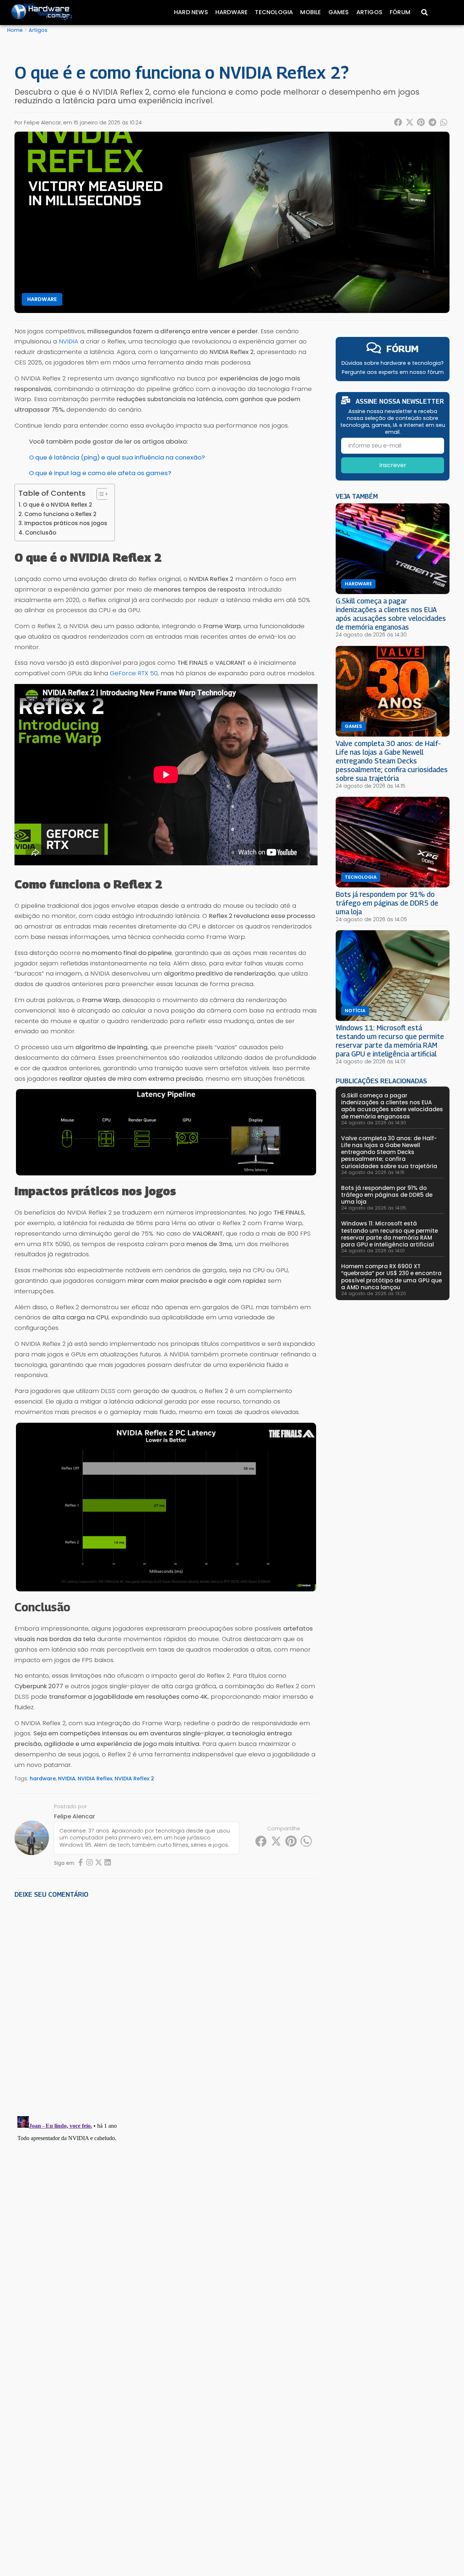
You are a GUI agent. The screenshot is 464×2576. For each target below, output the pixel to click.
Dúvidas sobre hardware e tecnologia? (393, 363)
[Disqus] (166, 2004)
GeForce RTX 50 (134, 673)
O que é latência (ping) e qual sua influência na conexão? (117, 457)
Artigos (369, 12)
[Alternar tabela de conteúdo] (99, 494)
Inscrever (393, 465)
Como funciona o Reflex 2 (60, 514)
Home (15, 30)
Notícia (355, 1011)
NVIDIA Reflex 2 (134, 1779)
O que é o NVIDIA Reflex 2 (57, 505)
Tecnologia (274, 12)
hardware (43, 1779)
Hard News (191, 12)
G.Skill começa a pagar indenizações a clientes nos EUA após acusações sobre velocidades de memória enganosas (391, 614)
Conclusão (41, 533)
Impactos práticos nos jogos (66, 523)
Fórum (400, 12)
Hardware (232, 12)
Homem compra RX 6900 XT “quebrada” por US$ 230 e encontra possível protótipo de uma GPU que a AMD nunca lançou (391, 1277)
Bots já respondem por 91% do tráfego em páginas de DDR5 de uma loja (387, 903)
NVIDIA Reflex (95, 1779)
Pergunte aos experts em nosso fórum (393, 372)
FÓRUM (403, 349)
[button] (398, 122)
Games (339, 12)
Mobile (310, 12)
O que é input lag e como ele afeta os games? (100, 473)
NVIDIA (69, 341)
